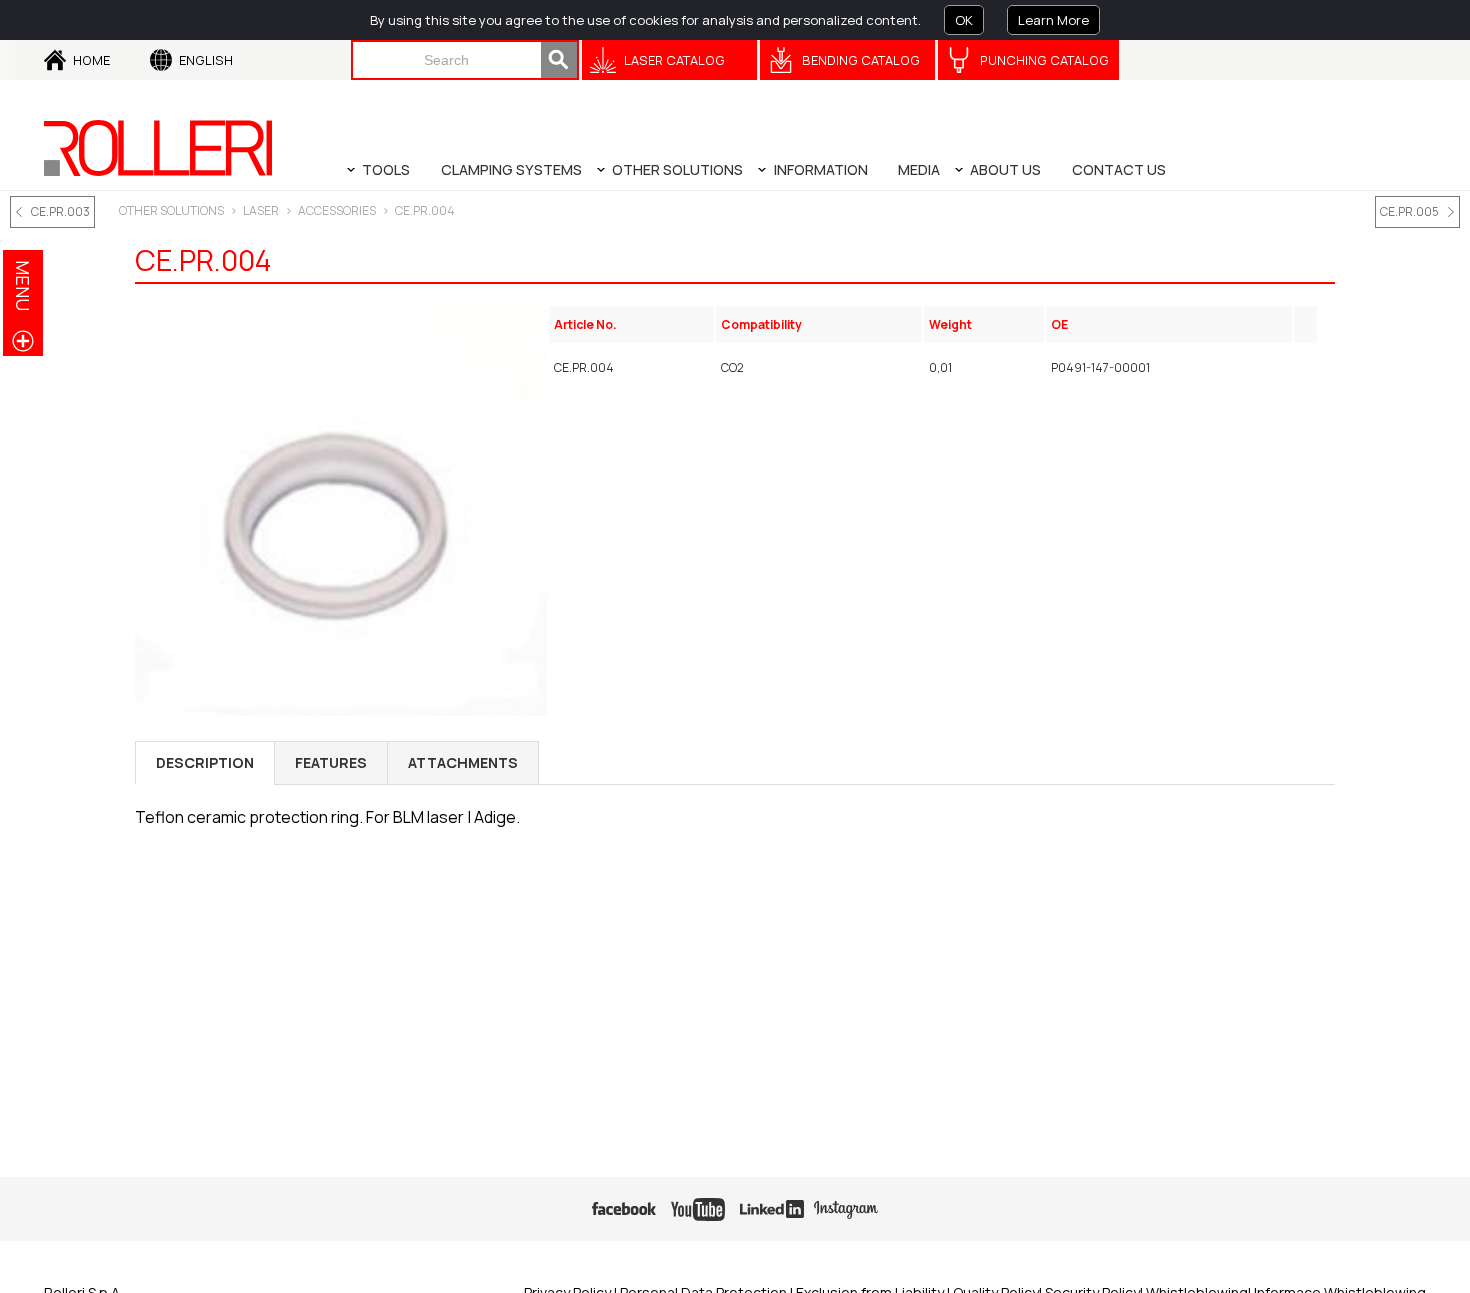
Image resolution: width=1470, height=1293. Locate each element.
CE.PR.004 (425, 210)
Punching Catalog (1044, 60)
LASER (261, 210)
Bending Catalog (861, 60)
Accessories (337, 210)
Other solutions (171, 210)
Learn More (1053, 20)
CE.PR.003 (60, 211)
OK (964, 20)
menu (23, 285)
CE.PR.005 (1409, 211)
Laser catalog (674, 60)
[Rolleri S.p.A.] (158, 148)
